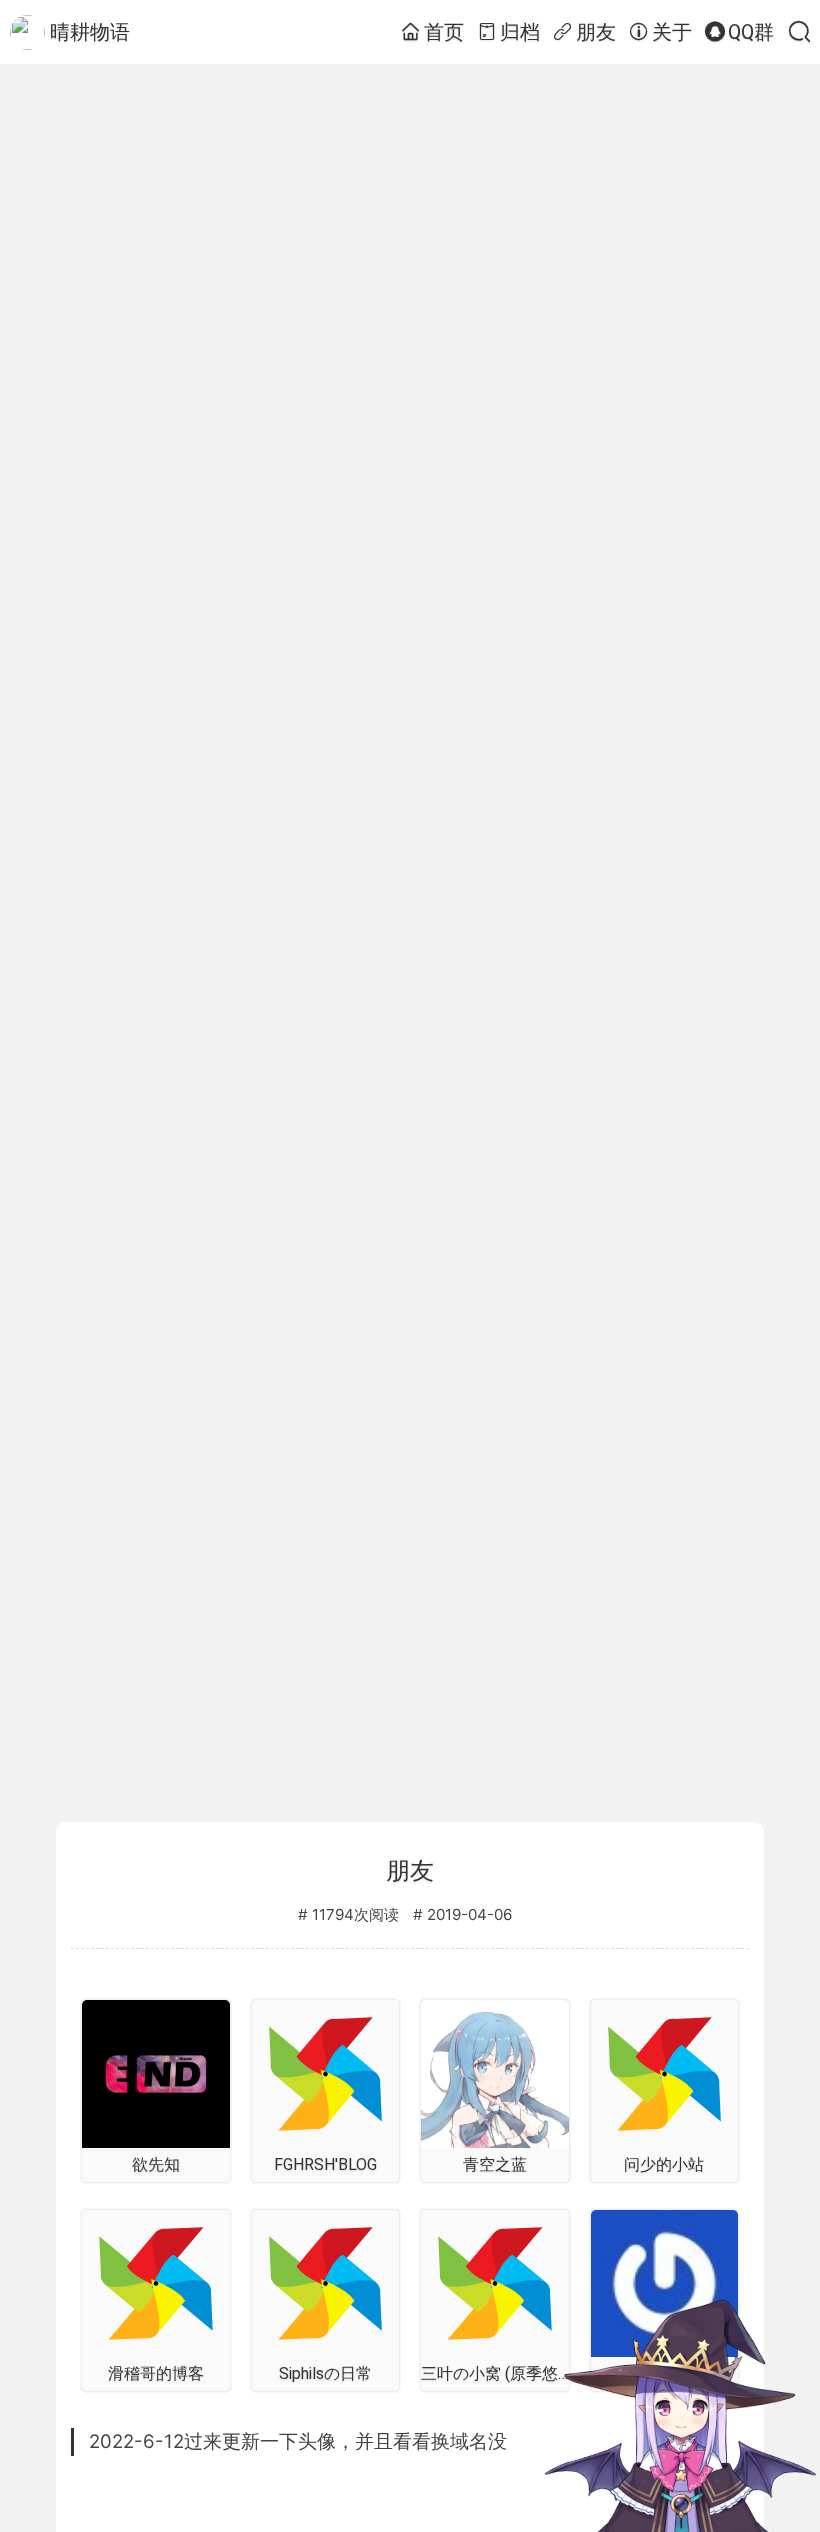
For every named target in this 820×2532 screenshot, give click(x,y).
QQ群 (751, 32)
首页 (444, 32)
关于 (672, 32)
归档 (520, 32)
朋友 (596, 32)
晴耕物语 (90, 32)
